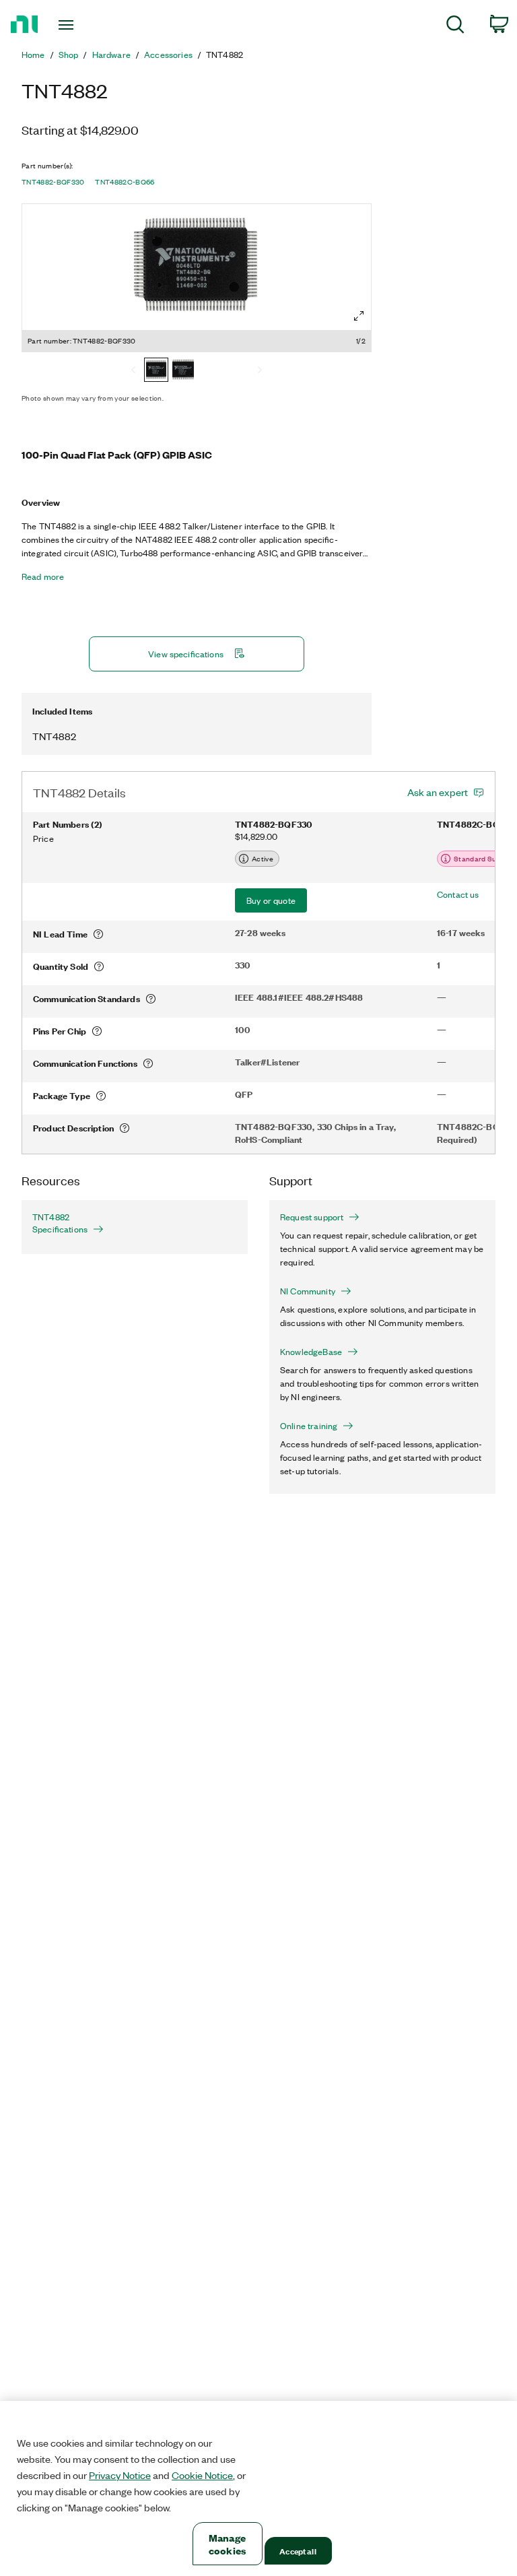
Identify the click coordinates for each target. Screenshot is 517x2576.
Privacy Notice (120, 2475)
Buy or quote (271, 900)
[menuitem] (455, 27)
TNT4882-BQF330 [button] (53, 182)
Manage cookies (227, 2544)
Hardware (111, 55)
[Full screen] (359, 316)
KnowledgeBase (311, 1352)
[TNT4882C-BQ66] (183, 371)
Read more (43, 576)
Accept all (298, 2551)
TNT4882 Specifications (60, 1223)
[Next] (260, 371)
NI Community (308, 1291)
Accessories (168, 55)
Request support (312, 1217)
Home (33, 55)
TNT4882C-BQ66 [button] (125, 182)
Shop (69, 55)
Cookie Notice (202, 2475)
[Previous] (133, 371)
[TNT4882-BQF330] (156, 371)
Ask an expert (438, 792)
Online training (309, 1426)
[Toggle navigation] (81, 25)
